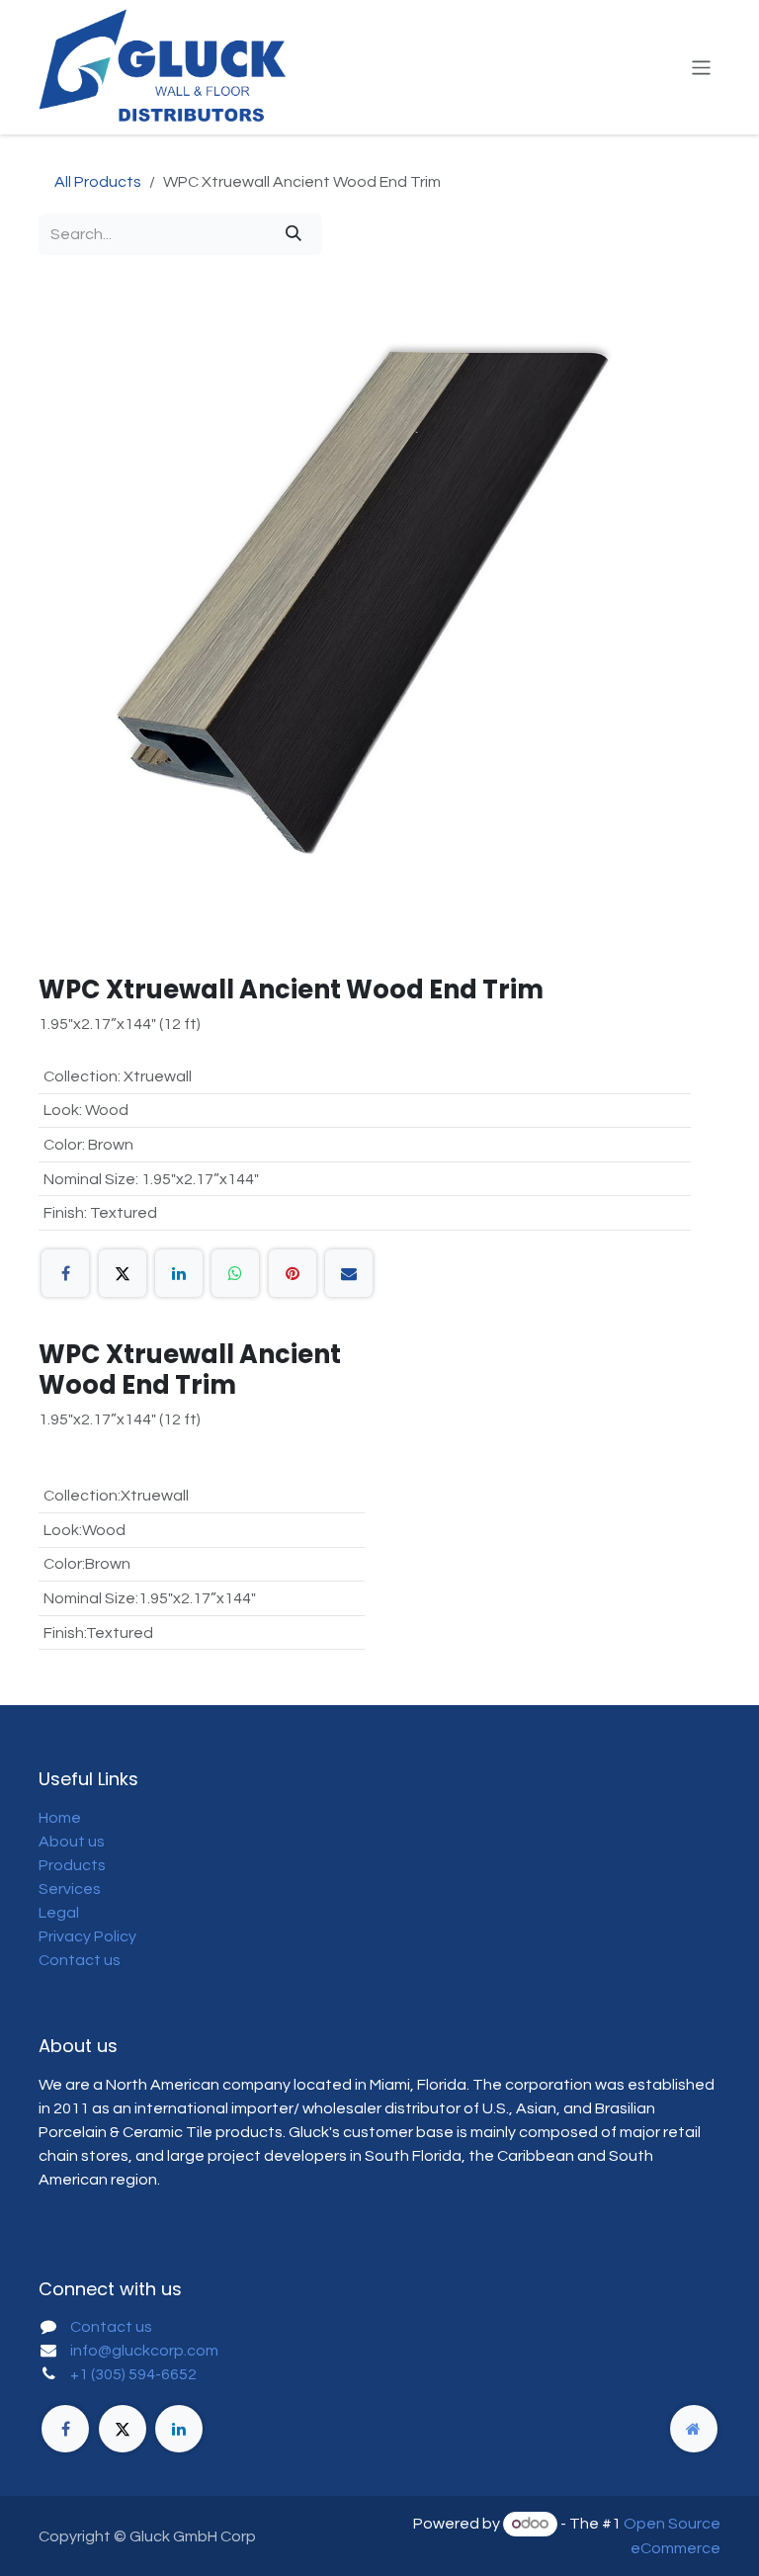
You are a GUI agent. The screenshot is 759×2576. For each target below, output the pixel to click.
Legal (59, 1913)
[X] (123, 1273)
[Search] (294, 234)
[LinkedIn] (179, 1273)
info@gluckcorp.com (144, 2351)
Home (60, 1818)
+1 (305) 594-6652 (133, 2374)
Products (72, 1865)
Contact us (80, 1960)
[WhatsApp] (235, 1273)
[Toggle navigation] (701, 67)
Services (70, 1889)
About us (72, 1842)
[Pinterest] (293, 1273)
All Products (98, 182)
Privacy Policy (87, 1936)
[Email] (349, 1273)
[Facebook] (65, 1273)
